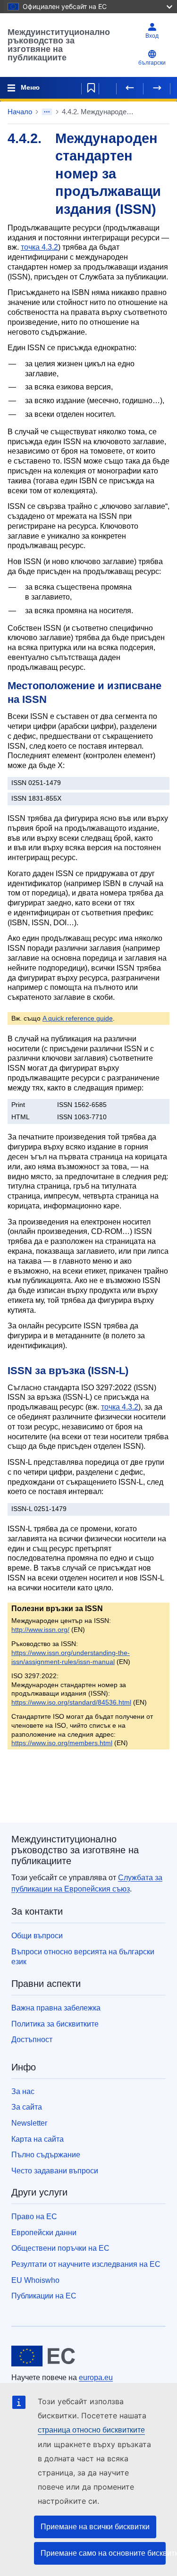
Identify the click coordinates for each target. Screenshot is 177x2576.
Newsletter (29, 2123)
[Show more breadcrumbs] (47, 112)
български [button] (152, 63)
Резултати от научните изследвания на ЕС (86, 2264)
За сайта (27, 2107)
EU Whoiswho (35, 2280)
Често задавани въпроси (55, 2171)
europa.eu (96, 2378)
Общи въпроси (37, 1936)
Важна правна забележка (56, 2008)
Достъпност (32, 2040)
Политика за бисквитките (55, 2024)
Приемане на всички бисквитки (95, 2527)
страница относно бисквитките (91, 2430)
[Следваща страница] (157, 88)
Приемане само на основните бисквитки (103, 2553)
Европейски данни (44, 2233)
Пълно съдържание (46, 2155)
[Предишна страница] (130, 88)
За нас (23, 2091)
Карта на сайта (38, 2139)
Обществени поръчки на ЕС (60, 2248)
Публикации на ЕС (44, 2296)
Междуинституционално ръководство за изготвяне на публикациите (59, 45)
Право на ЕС (34, 2217)
